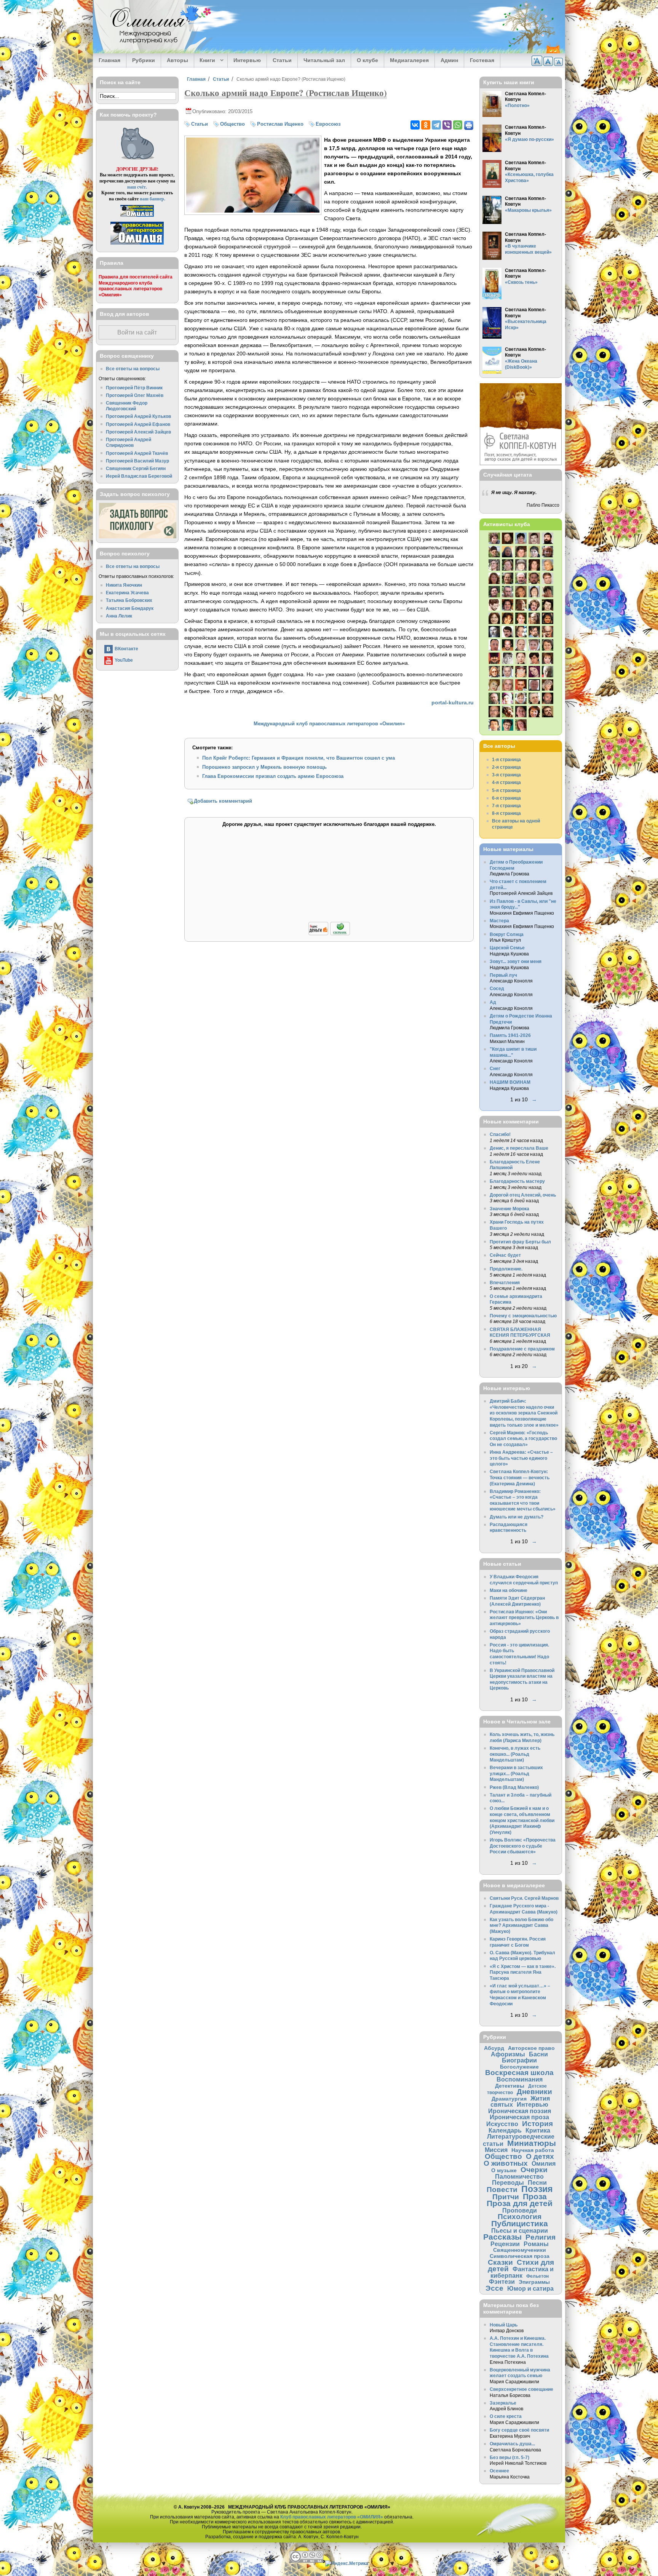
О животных (506, 2163)
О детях (540, 2156)
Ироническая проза (519, 2117)
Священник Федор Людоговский (127, 406)
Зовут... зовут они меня (516, 961)
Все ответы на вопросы (133, 369)
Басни (538, 2054)
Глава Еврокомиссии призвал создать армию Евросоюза (273, 776)
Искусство (502, 2124)
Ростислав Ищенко (280, 124)
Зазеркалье (503, 2403)
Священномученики (520, 2250)
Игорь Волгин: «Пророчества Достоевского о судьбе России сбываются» (523, 1846)
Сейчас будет (505, 1255)
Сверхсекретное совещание (521, 2389)
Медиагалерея (409, 60)
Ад (493, 1002)
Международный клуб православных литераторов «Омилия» (329, 724)
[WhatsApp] (458, 125)
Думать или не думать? (517, 1517)
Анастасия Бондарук (130, 608)
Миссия (496, 2150)
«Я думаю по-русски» (529, 139)
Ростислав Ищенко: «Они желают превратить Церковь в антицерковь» (524, 1618)
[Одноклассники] (426, 125)
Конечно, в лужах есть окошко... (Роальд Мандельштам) (515, 1754)
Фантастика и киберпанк (522, 2272)
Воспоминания (520, 2079)
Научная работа (533, 2150)
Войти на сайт (137, 332)
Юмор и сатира (530, 2288)
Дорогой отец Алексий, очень (523, 1195)
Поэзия (537, 2189)
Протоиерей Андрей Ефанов (138, 424)
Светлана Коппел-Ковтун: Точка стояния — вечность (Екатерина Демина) (520, 1477)
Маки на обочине (509, 1590)
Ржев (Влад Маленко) (514, 1787)
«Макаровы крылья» (528, 210)
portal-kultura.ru (453, 702)
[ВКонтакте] (415, 125)
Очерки (534, 2170)
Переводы (508, 2182)
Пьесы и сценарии (520, 2230)
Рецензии (505, 2244)
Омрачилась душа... (512, 2444)
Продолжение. (506, 1269)
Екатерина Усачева (127, 593)
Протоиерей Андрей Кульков (138, 416)
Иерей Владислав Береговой (139, 476)
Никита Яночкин (124, 585)
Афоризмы (508, 2054)
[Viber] (447, 125)
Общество (232, 124)
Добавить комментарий (223, 801)
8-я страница (506, 813)
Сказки (500, 2262)
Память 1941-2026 (510, 1035)
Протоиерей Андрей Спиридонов (129, 442)
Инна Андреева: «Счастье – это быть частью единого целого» (521, 1458)
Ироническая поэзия (520, 2111)
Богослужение (519, 2067)
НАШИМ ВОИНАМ (510, 1082)
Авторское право (531, 2048)
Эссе (494, 2288)
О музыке (504, 2170)
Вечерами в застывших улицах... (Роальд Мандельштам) (516, 1773)
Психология (520, 2217)
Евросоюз (328, 124)
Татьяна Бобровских (129, 600)
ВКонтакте (126, 649)
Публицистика (520, 2223)
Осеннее (499, 2471)
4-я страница (506, 782)
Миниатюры (532, 2143)
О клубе (367, 60)
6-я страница (506, 798)
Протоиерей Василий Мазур (137, 461)
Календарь (505, 2130)
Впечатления (505, 1282)
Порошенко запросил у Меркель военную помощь (264, 767)
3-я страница (506, 775)
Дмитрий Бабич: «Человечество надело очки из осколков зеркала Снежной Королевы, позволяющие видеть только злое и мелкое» (524, 1413)
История (537, 2124)
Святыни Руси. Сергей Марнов (524, 1898)
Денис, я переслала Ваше (519, 1148)
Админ (449, 60)
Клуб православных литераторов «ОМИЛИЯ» (332, 2517)
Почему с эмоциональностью (523, 1316)
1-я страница (506, 759)
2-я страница (506, 767)
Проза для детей (520, 2203)
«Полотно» (517, 105)
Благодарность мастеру (517, 1181)
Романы (536, 2244)
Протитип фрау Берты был (520, 1242)
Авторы (177, 60)
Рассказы (502, 2237)
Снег (495, 1068)
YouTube (124, 660)
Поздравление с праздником (522, 1349)
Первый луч (503, 975)
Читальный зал (324, 60)
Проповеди (520, 2210)
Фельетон (537, 2276)
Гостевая (482, 60)
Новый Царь (504, 2325)
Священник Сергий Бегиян (136, 468)
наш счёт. (137, 187)
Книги (205, 61)
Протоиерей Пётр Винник (134, 388)
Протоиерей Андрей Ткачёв (137, 453)
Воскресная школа (519, 2073)
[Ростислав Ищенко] (253, 211)
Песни (537, 2182)
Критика (538, 2130)
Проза (535, 2196)
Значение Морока (509, 1209)
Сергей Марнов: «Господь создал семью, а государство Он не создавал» (523, 1438)
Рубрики (144, 60)
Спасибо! (500, 1134)
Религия (541, 2237)
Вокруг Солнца (507, 934)
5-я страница (506, 790)
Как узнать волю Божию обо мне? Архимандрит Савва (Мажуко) (521, 1925)
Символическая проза (520, 2256)
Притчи (506, 2197)
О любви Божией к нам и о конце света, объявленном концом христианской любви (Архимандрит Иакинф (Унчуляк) (522, 1820)
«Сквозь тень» (521, 282)
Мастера (499, 921)
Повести (502, 2190)
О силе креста (506, 2416)
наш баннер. (153, 199)
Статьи (282, 60)
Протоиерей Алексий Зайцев (138, 432)
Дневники (534, 2092)
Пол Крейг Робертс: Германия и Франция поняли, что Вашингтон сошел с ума (299, 758)
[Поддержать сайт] (329, 934)
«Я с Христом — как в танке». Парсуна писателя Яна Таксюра (523, 1972)
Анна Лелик (119, 616)
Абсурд (494, 2048)
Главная (109, 60)
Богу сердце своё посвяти (519, 2430)
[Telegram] (436, 125)
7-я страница (506, 806)
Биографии (519, 2060)
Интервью (247, 60)
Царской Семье (507, 948)
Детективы (510, 2086)
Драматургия (509, 2099)
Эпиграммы (534, 2282)
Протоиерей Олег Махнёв (135, 395)
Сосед (497, 988)
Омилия (544, 2163)
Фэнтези (502, 2282)
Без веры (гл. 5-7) (509, 2457)
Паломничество (519, 2176)
